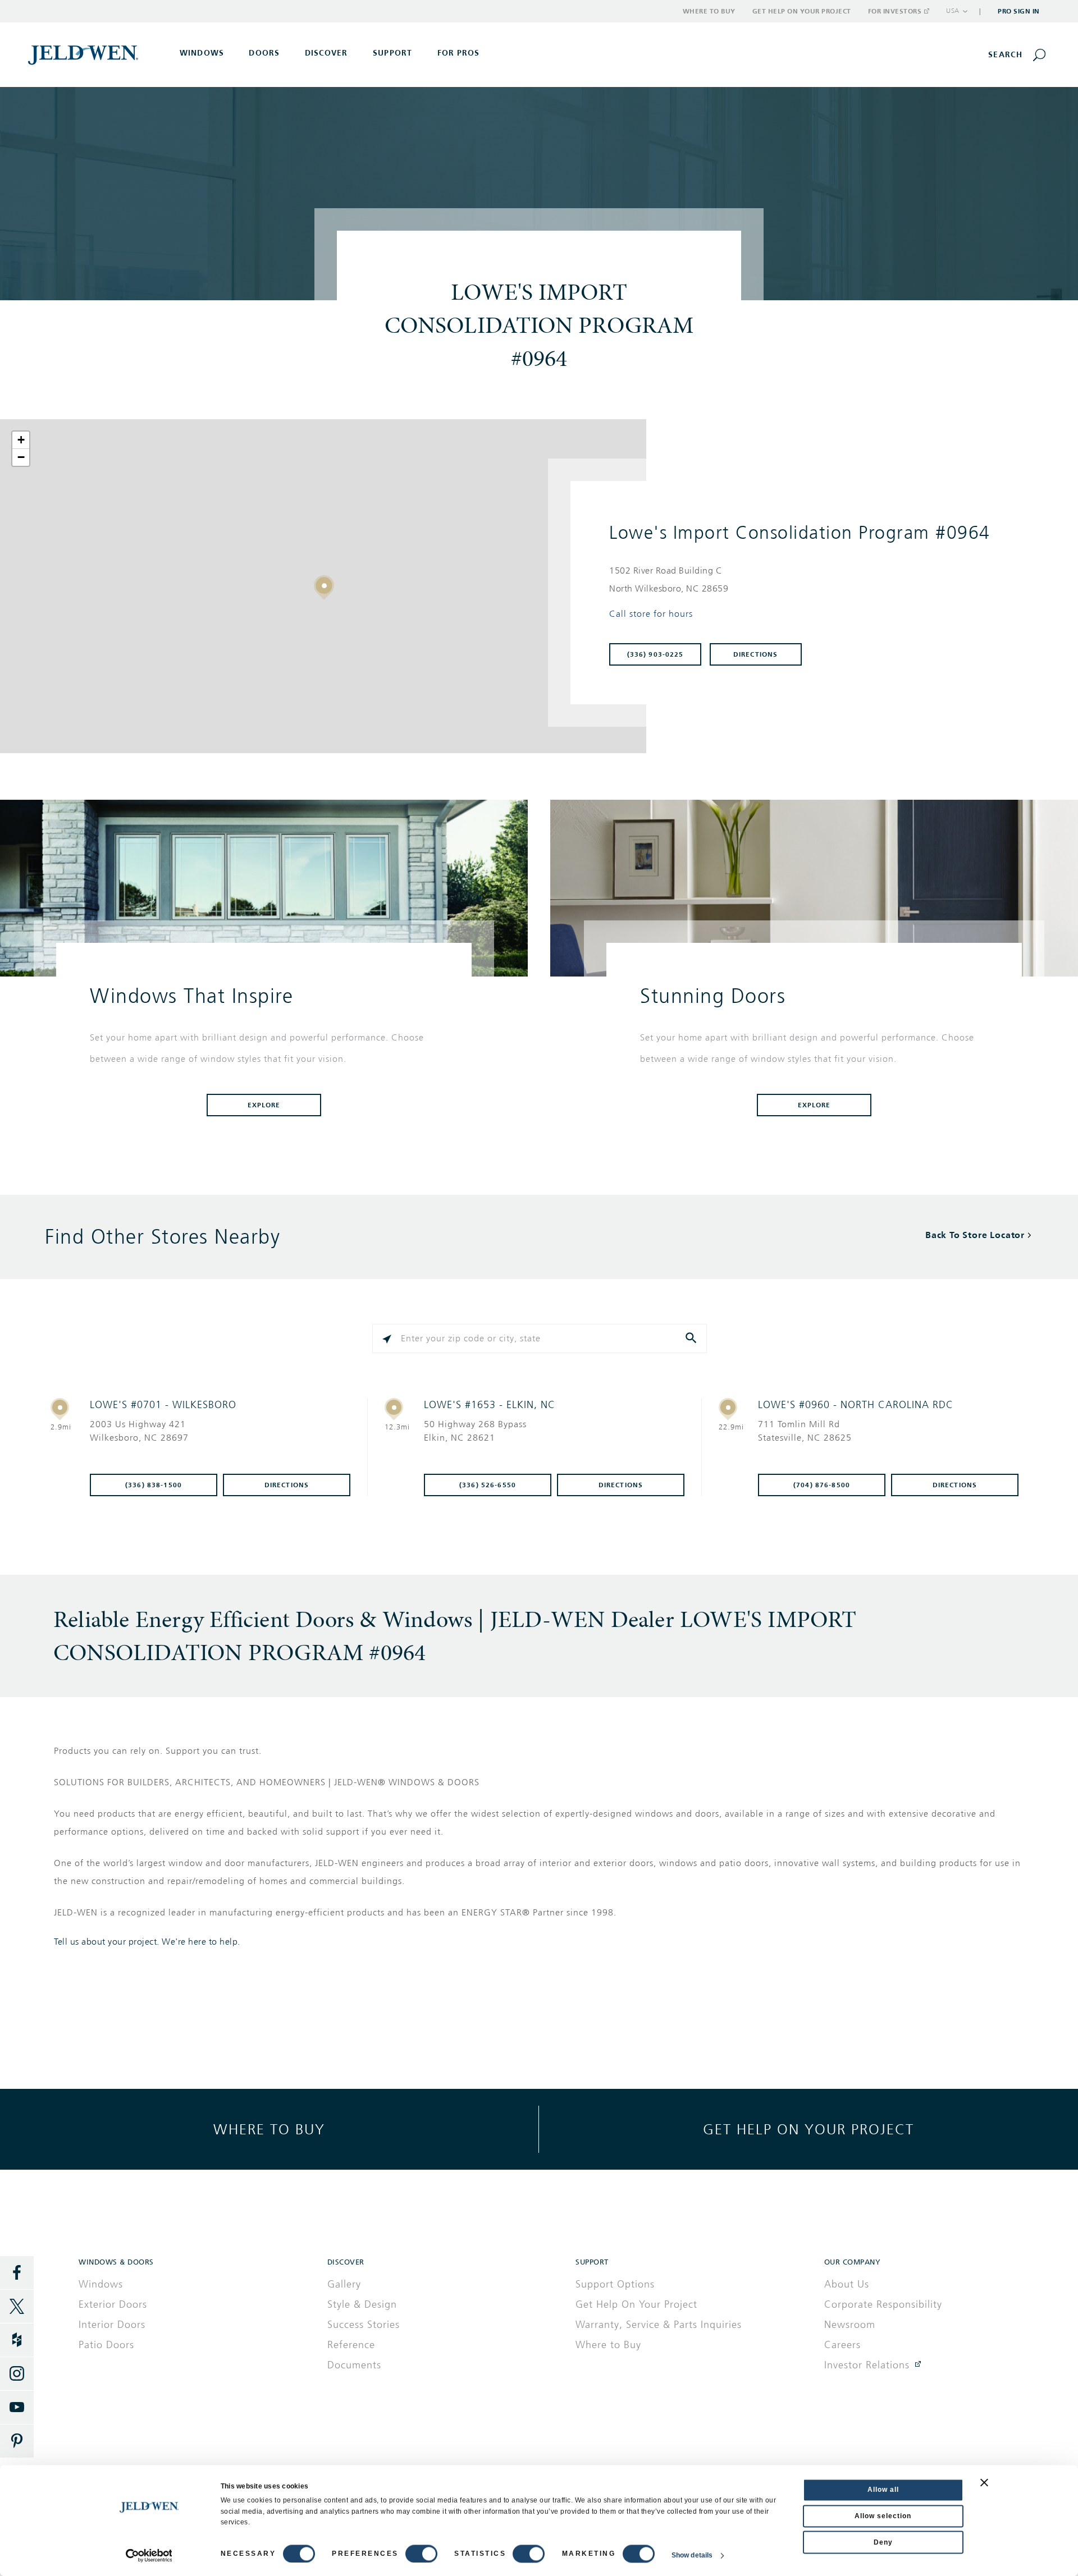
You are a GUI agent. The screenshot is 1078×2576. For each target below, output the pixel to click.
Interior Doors (112, 2325)
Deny (883, 2542)
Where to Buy (709, 11)
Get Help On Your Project (636, 2304)
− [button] (21, 457)
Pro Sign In (1019, 11)
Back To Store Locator (975, 1235)
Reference (351, 2345)
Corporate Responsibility (883, 2304)
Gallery (344, 2284)
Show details (692, 2556)
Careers (842, 2345)
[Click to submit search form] (692, 1339)
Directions (755, 654)
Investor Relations (867, 2365)
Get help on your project (808, 2129)
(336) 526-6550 (488, 1485)
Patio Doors (106, 2345)
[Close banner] (984, 2482)
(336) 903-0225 (656, 654)
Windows (101, 2284)
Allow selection (883, 2516)
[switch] (421, 2554)
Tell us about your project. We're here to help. (147, 1942)
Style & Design (362, 2304)
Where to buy (269, 2129)
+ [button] (21, 440)
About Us (847, 2284)
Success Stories (364, 2325)
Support (392, 53)
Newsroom (850, 2325)
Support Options (615, 2284)
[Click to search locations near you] (387, 1339)
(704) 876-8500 (822, 1485)
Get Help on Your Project (802, 11)
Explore (264, 1105)
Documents (354, 2365)
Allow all (883, 2490)
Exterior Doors (113, 2304)
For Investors (895, 11)
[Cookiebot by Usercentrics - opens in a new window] (149, 2556)
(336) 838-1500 (154, 1485)
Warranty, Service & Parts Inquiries (659, 2325)
